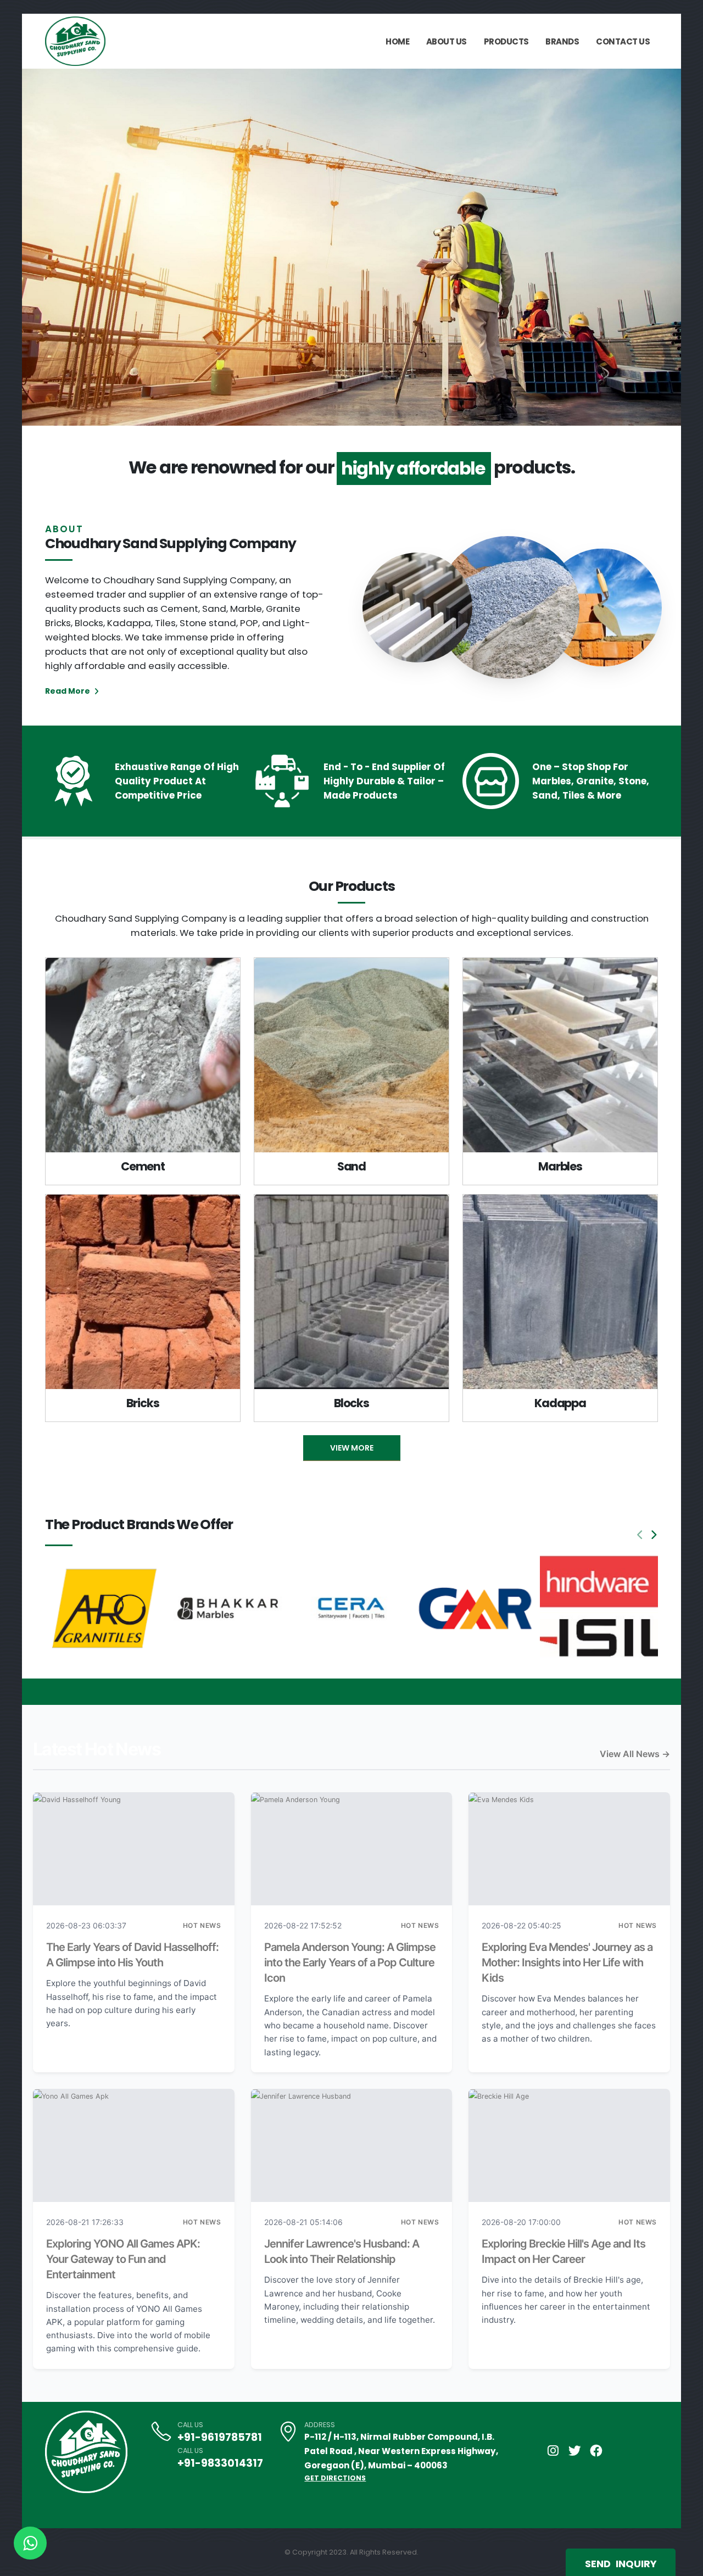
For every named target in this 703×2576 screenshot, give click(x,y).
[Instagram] (553, 2451)
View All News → (635, 1754)
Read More (68, 691)
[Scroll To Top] (684, 2564)
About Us (447, 41)
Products (506, 41)
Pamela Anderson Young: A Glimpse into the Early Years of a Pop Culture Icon (350, 1962)
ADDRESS (320, 2425)
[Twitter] (574, 2451)
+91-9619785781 (220, 2437)
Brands (562, 41)
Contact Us (623, 41)
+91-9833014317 (220, 2463)
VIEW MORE (352, 1448)
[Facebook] (596, 2451)
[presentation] (51, 247)
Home (397, 41)
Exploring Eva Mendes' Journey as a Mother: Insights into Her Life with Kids (567, 1962)
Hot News (202, 1925)
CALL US (190, 2425)
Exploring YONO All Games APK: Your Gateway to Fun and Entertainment (123, 2259)
